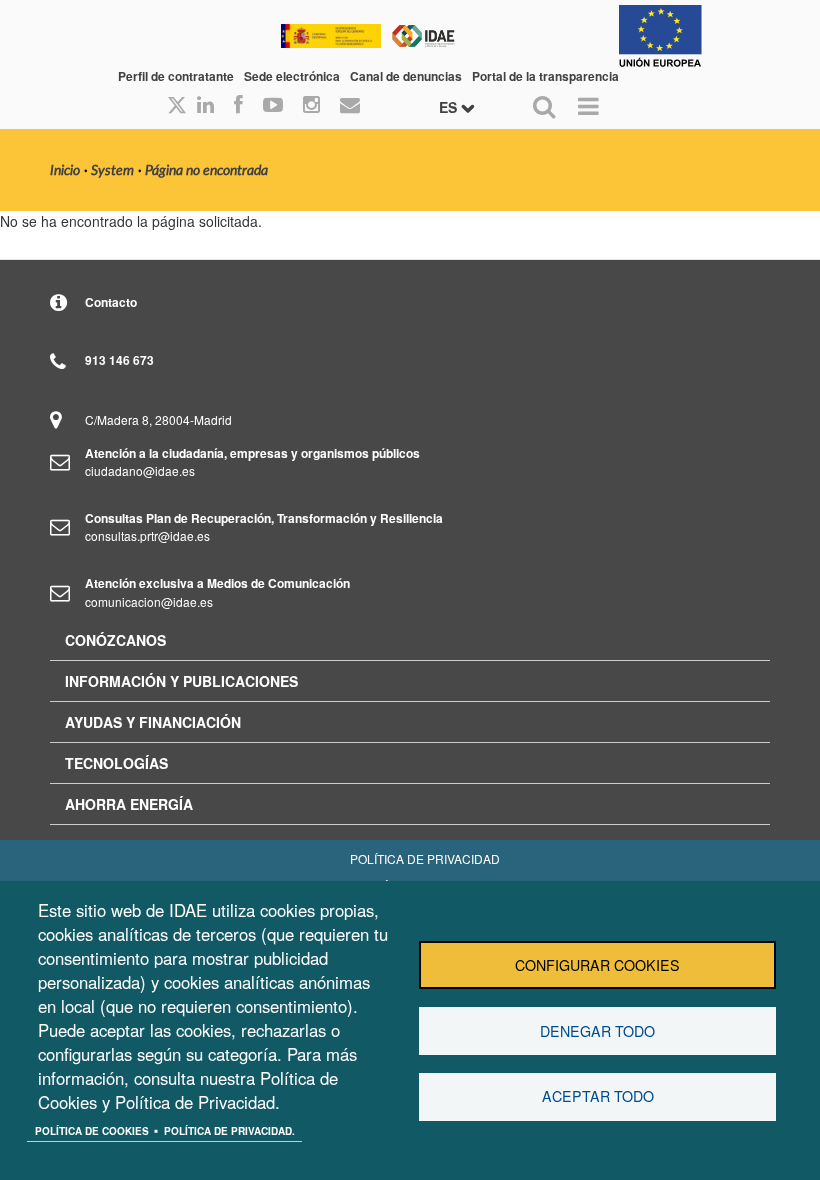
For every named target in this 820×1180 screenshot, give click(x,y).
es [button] (450, 107)
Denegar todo (597, 1031)
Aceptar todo (598, 1096)
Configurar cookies (597, 965)
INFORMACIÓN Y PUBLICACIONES (181, 681)
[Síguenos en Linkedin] (205, 106)
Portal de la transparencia (545, 76)
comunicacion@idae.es (149, 601)
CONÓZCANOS (115, 640)
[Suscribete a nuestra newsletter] (350, 106)
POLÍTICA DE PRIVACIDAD (425, 858)
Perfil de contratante (176, 76)
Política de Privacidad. (229, 1131)
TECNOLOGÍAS (116, 763)
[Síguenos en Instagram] (311, 106)
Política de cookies (92, 1131)
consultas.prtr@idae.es (147, 535)
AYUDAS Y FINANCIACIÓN (153, 722)
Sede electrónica (292, 76)
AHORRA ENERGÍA (129, 804)
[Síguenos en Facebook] (238, 106)
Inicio (65, 171)
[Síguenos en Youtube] (273, 106)
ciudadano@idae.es (140, 470)
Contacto (111, 302)
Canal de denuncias (406, 76)
